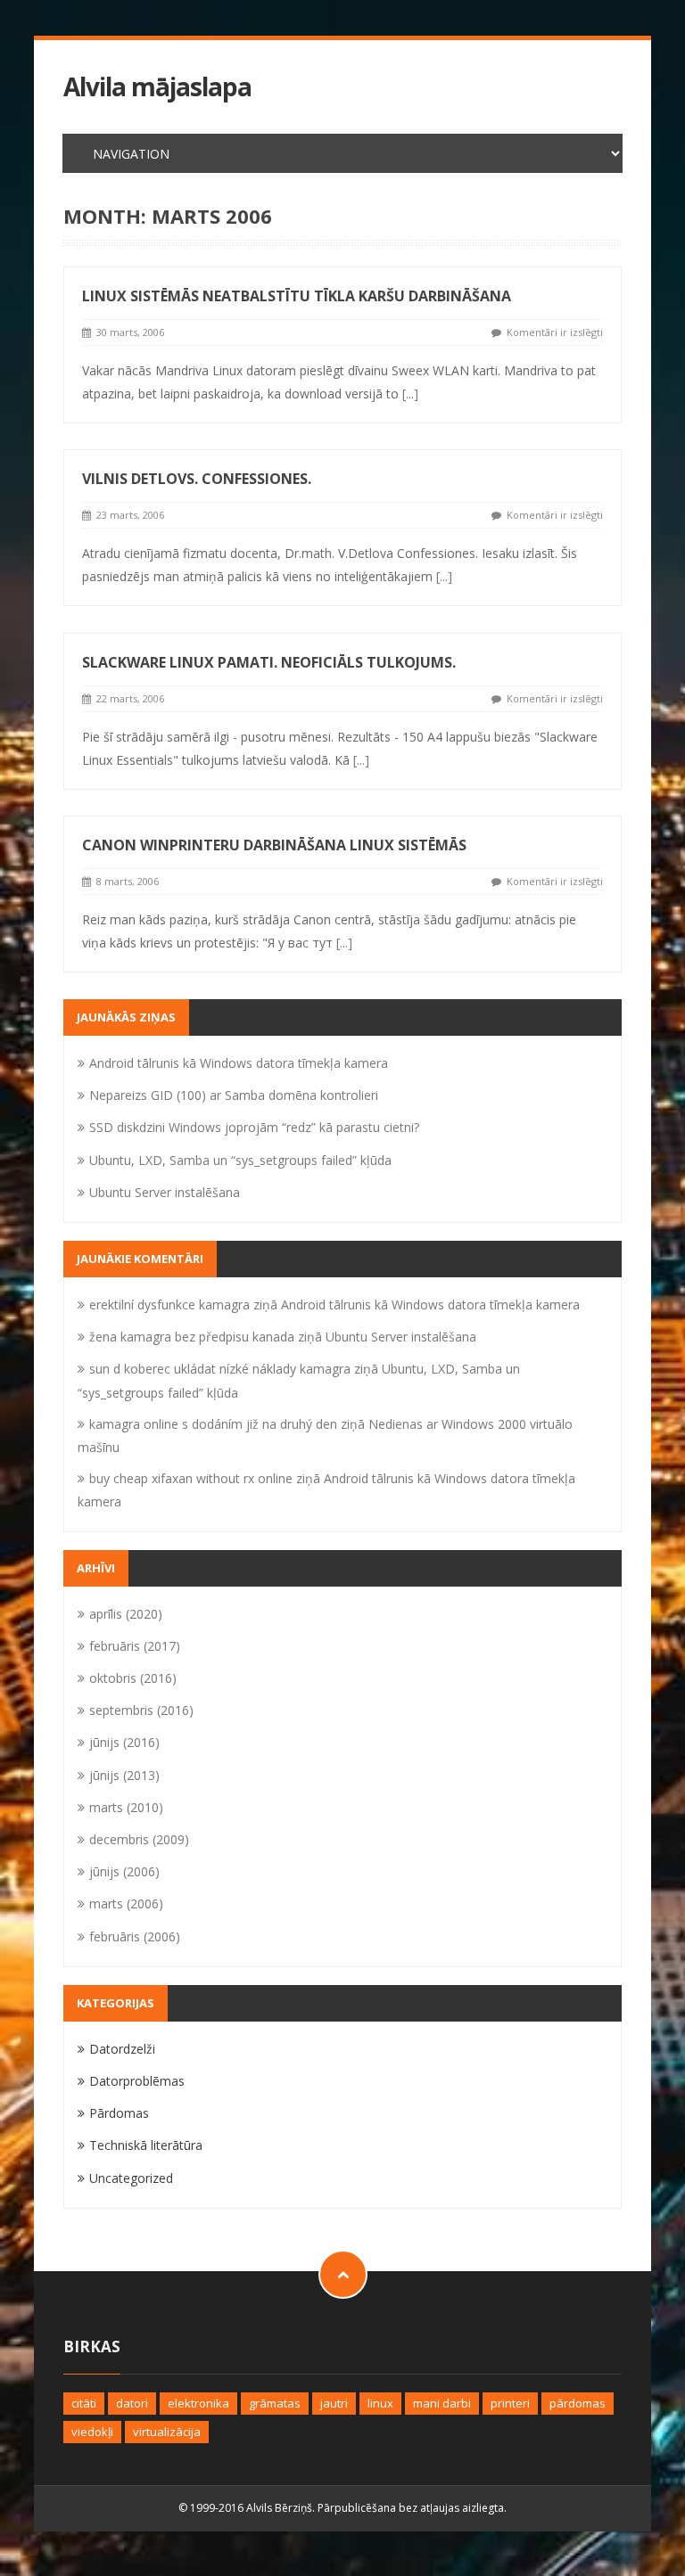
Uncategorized (131, 2178)
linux (380, 2403)
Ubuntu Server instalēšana (165, 1192)
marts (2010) (126, 1807)
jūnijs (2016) (124, 1742)
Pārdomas (119, 2113)
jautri (334, 2403)
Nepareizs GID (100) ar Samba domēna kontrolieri (234, 1095)
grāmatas (275, 2403)
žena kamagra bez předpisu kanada (192, 1337)
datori (132, 2403)
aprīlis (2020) (126, 1614)
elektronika (198, 2403)
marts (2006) (126, 1903)
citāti (84, 2403)
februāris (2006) (135, 1936)
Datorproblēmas (137, 2081)
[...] (410, 394)
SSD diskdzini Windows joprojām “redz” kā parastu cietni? (254, 1127)
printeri (510, 2403)
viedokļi (92, 2432)
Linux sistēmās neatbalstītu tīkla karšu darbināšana (297, 296)
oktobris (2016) (133, 1678)
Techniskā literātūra (146, 2145)
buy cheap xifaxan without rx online (191, 1478)
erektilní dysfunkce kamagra (169, 1304)
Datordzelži (122, 2049)
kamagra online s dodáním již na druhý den (213, 1424)
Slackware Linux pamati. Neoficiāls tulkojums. (269, 662)
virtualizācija (167, 2432)
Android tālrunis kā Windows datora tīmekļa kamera (239, 1063)
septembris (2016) (141, 1710)
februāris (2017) (135, 1646)
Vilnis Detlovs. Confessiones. (197, 479)
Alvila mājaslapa (157, 87)
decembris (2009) (139, 1839)
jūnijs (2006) (124, 1871)
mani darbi (442, 2403)
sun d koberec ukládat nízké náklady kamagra (220, 1369)
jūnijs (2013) (124, 1775)
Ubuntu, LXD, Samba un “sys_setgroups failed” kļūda (240, 1160)
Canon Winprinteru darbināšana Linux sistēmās (274, 845)
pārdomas (578, 2403)
